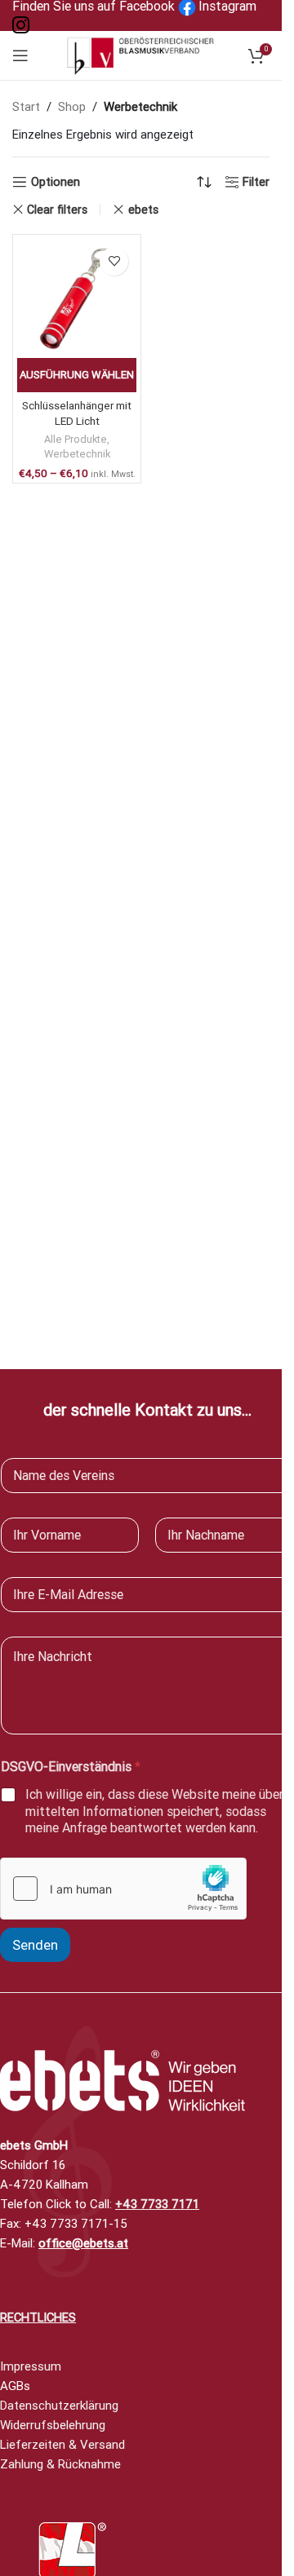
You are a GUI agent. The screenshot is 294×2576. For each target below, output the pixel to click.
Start (26, 107)
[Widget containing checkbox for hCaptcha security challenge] (123, 1889)
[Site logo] (141, 55)
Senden (35, 1945)
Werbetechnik (77, 454)
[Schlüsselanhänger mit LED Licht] (77, 298)
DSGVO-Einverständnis (71, 1767)
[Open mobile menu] (20, 55)
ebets (143, 210)
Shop (72, 107)
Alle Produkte (76, 439)
